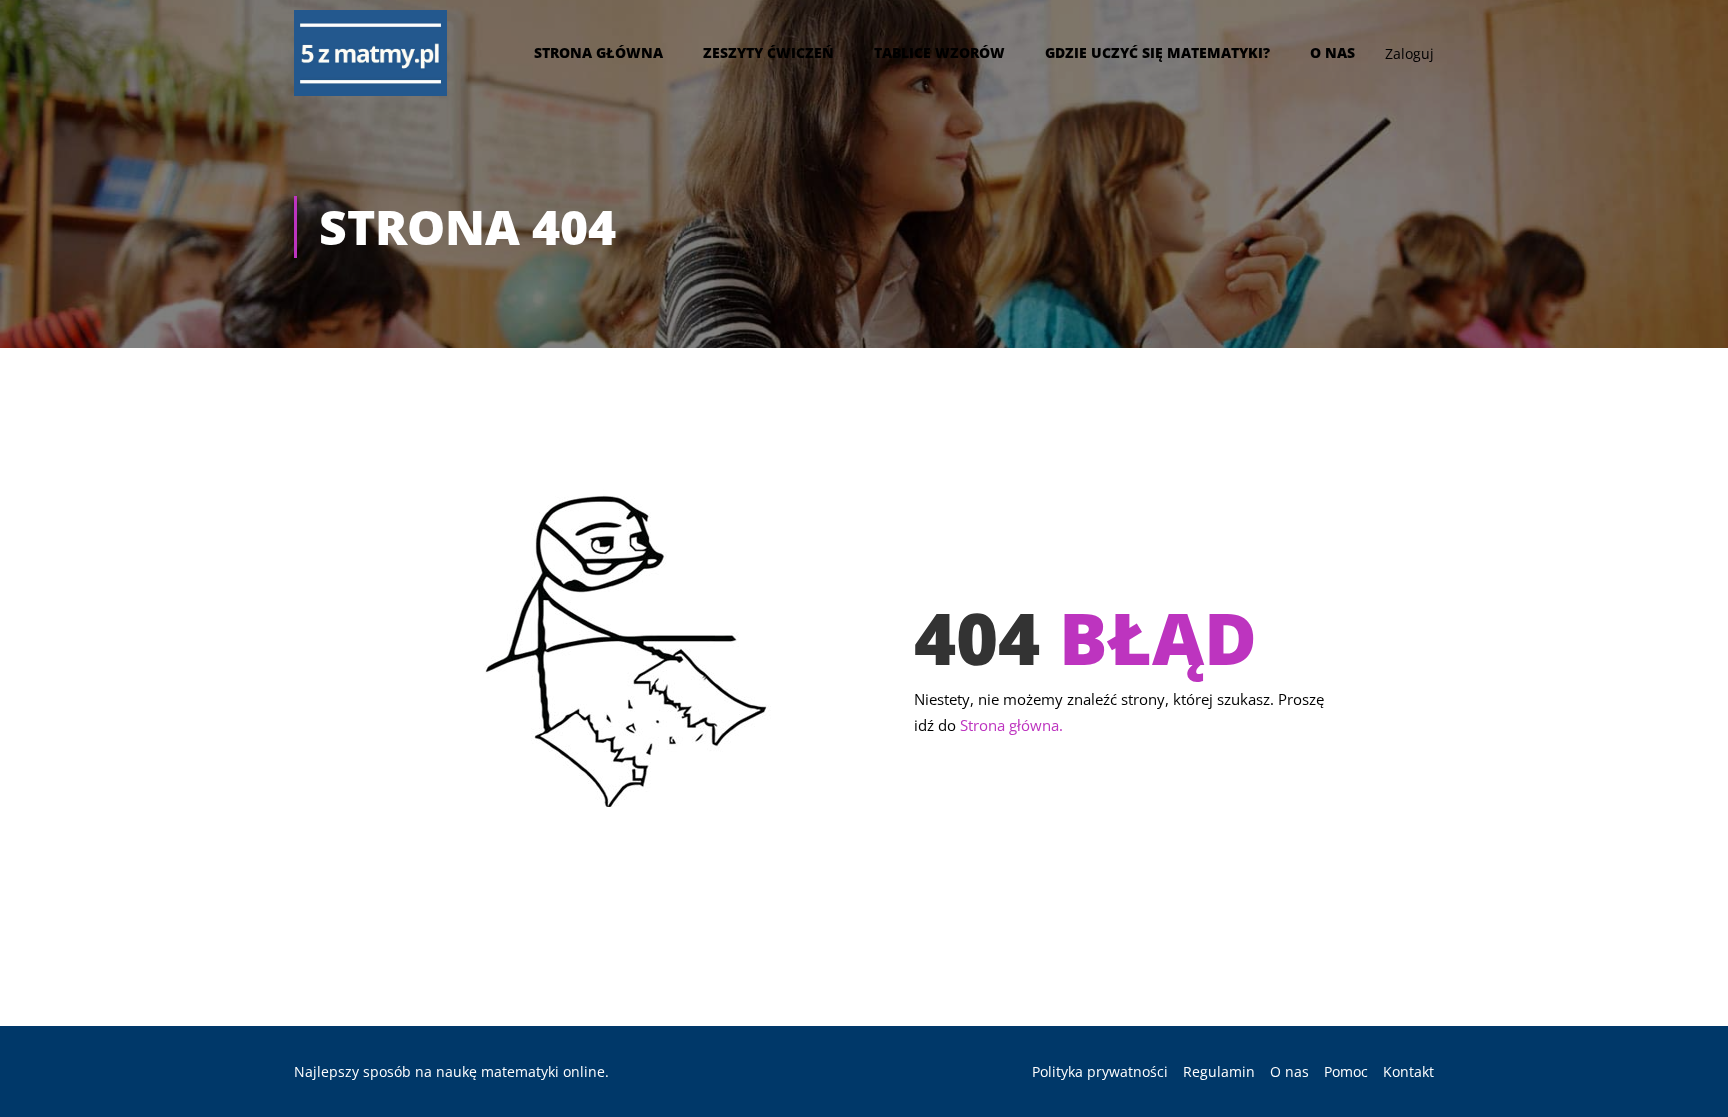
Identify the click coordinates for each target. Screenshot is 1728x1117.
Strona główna (598, 52)
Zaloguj (1409, 53)
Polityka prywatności (1100, 1071)
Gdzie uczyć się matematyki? (1157, 52)
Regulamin (1219, 1071)
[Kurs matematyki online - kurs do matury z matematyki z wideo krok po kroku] (370, 53)
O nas (1332, 52)
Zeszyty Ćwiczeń (768, 52)
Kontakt (1408, 1071)
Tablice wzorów (939, 52)
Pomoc (1346, 1071)
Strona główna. (1011, 725)
